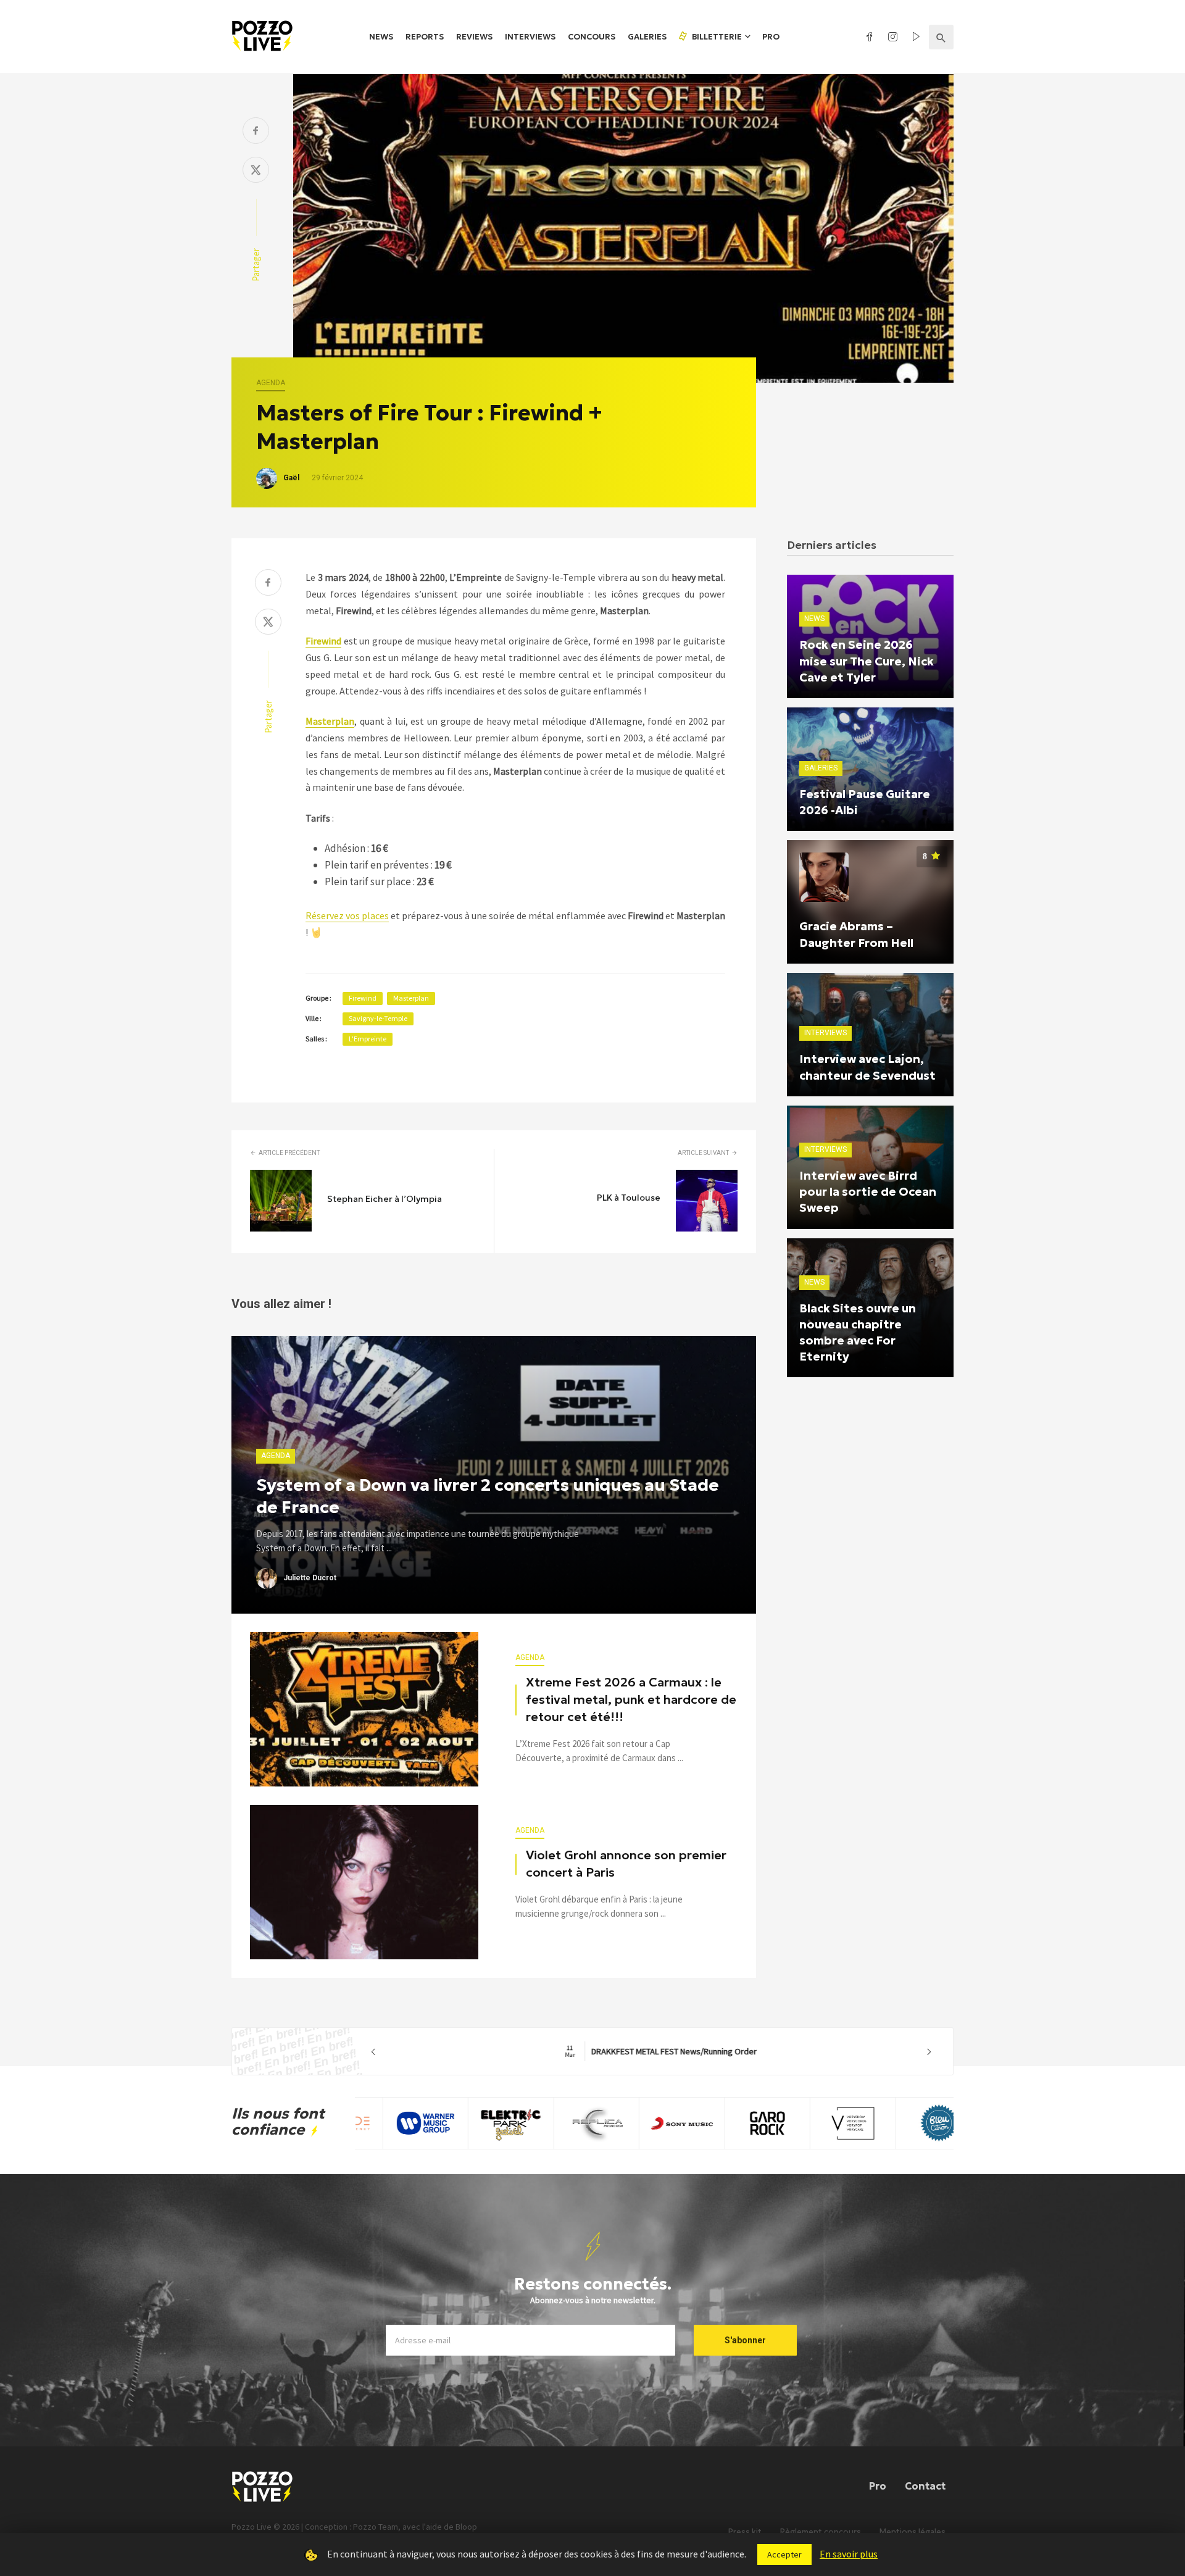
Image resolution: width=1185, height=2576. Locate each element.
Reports (425, 37)
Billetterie (716, 37)
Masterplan (411, 998)
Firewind (363, 998)
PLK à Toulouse (629, 1198)
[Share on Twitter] (256, 171)
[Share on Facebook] (256, 132)
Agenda (271, 383)
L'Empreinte (368, 1039)
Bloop (466, 2527)
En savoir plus (849, 2554)
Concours (592, 37)
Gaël (291, 478)
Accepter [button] (784, 2554)
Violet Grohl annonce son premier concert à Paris (626, 1864)
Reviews (474, 37)
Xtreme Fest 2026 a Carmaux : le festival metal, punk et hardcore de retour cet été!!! (631, 1699)
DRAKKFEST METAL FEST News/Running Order (651, 2051)
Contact (925, 2486)
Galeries (647, 37)
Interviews (530, 37)
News (381, 37)
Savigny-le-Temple (378, 1018)
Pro (771, 37)
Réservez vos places (347, 915)
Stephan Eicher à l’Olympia (385, 1199)
